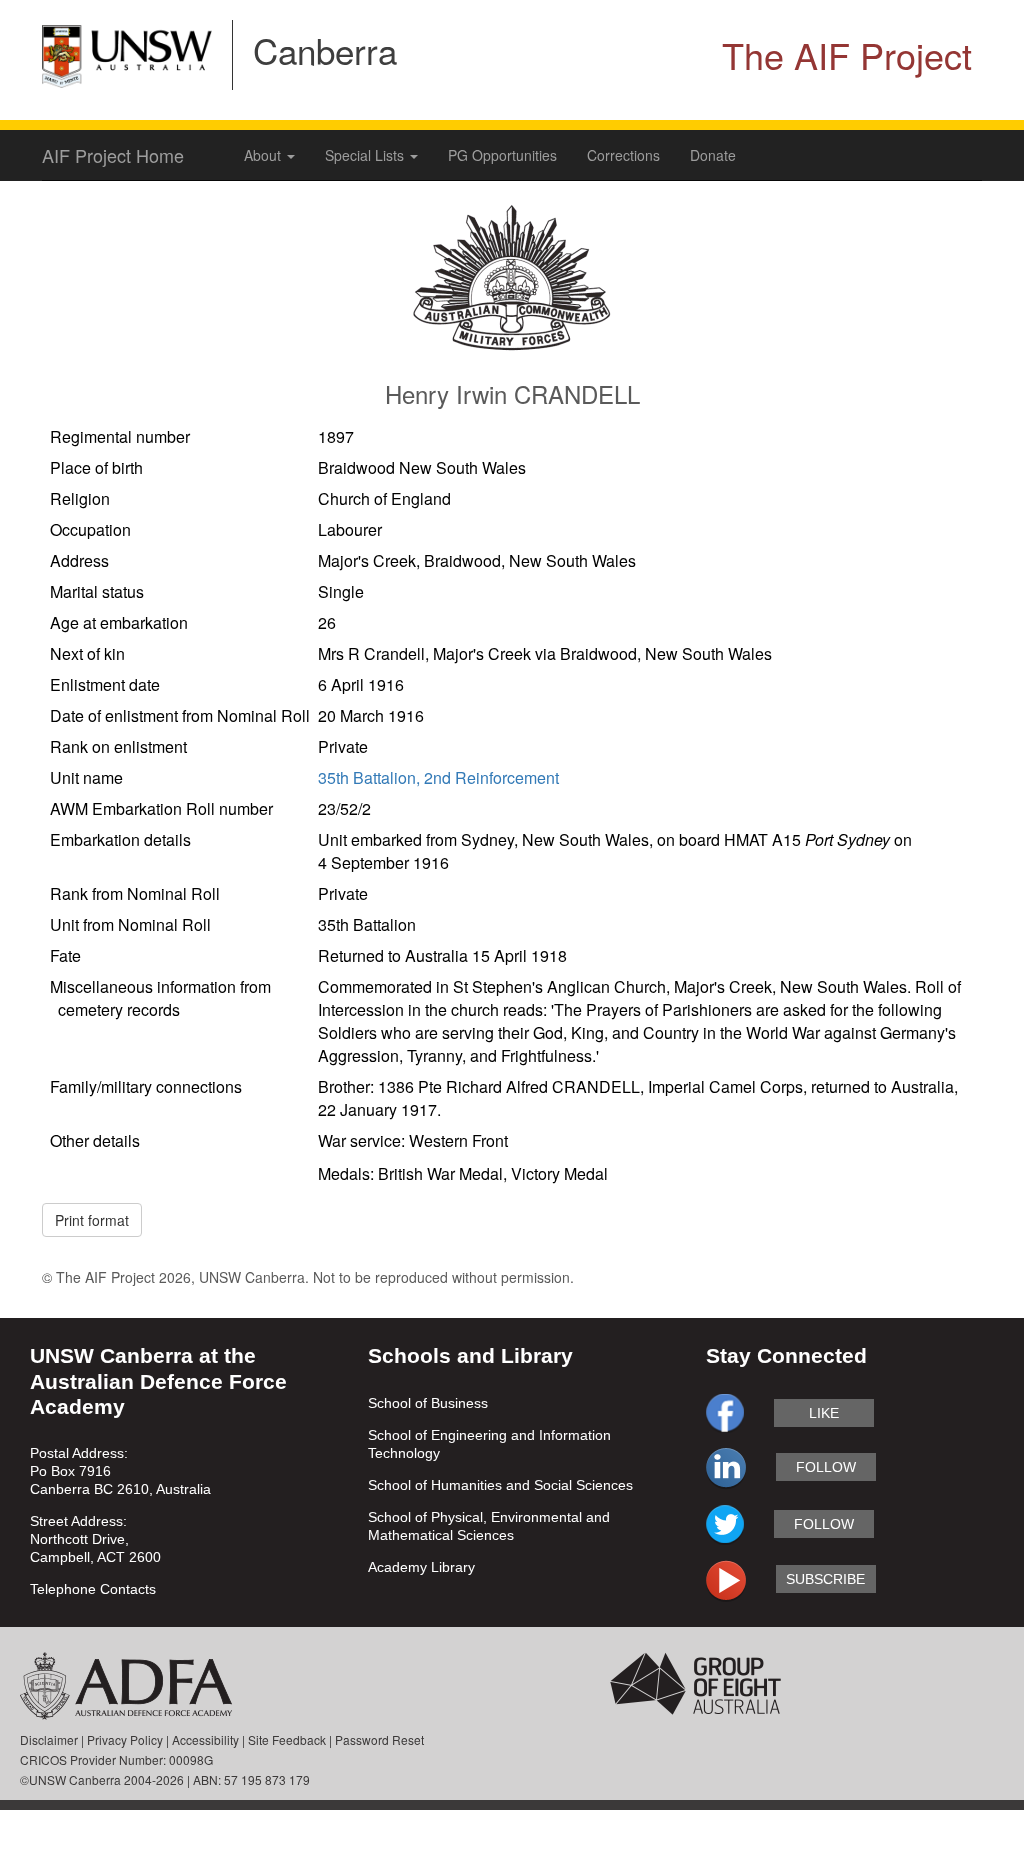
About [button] (264, 155)
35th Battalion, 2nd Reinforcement (438, 777)
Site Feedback (287, 1739)
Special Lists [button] (366, 155)
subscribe (825, 1579)
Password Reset (379, 1739)
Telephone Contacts (93, 1589)
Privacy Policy (125, 1739)
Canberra (325, 50)
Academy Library (421, 1567)
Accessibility (205, 1739)
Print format (92, 1220)
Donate (713, 155)
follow (826, 1467)
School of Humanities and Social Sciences (500, 1485)
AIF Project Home (113, 155)
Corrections (623, 155)
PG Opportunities (502, 155)
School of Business (428, 1403)
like (824, 1413)
